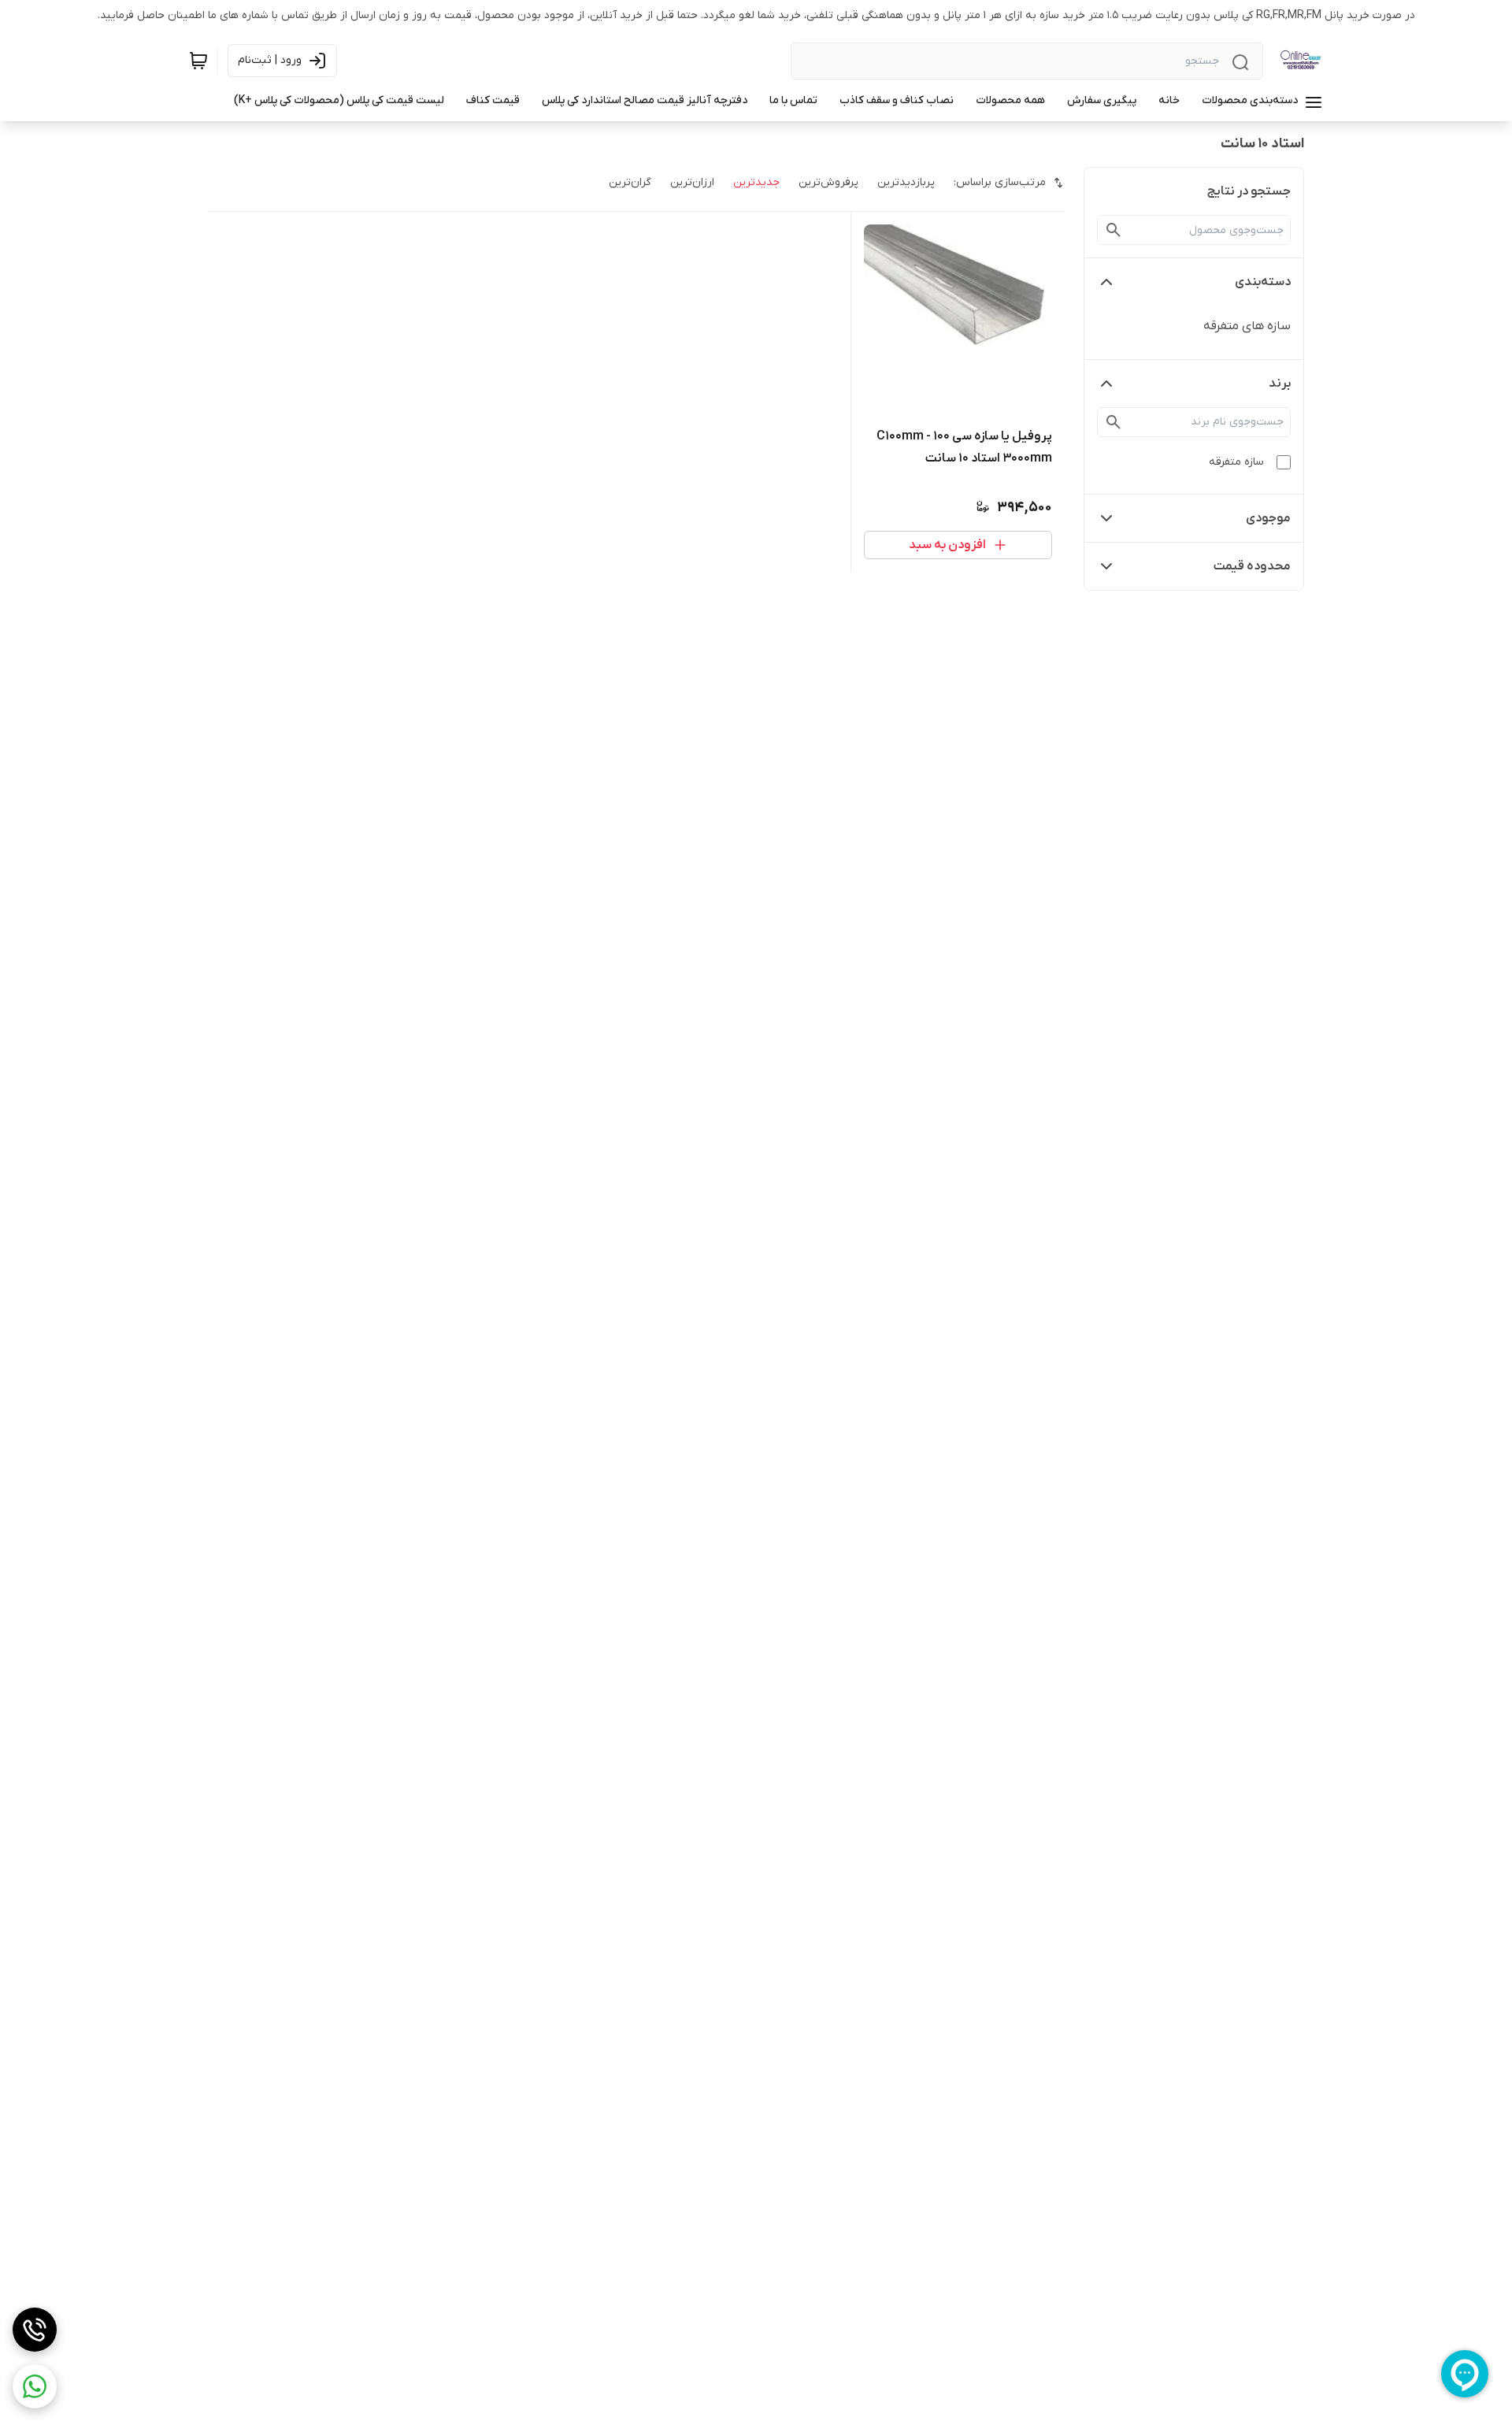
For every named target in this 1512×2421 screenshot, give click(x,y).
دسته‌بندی (1263, 282)
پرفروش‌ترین (828, 182)
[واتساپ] (35, 2386)
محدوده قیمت (1252, 566)
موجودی (1268, 518)
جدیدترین (756, 182)
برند (1280, 384)
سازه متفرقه (1236, 462)
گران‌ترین (630, 182)
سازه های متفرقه (1247, 326)
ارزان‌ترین (692, 182)
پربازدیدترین (906, 182)
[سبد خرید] (198, 61)
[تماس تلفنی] (35, 2330)
